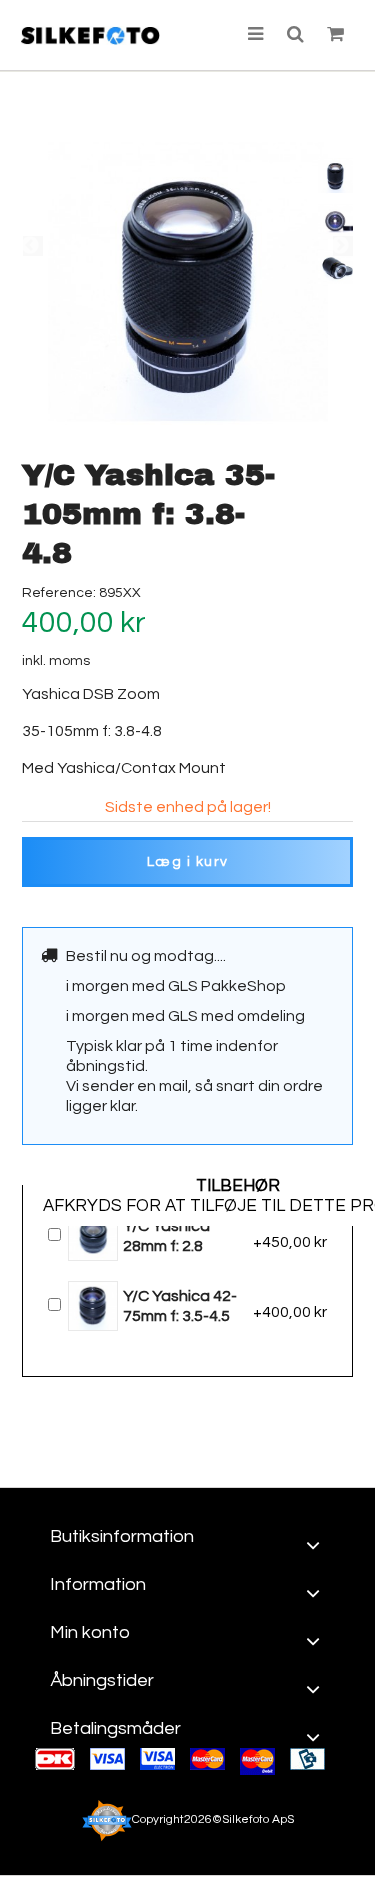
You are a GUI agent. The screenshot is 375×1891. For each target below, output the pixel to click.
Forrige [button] (33, 246)
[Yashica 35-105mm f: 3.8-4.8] (335, 175)
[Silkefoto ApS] (90, 35)
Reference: (59, 593)
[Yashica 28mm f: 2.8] (94, 1235)
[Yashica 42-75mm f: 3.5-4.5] (94, 1305)
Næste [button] (343, 246)
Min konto (90, 1632)
